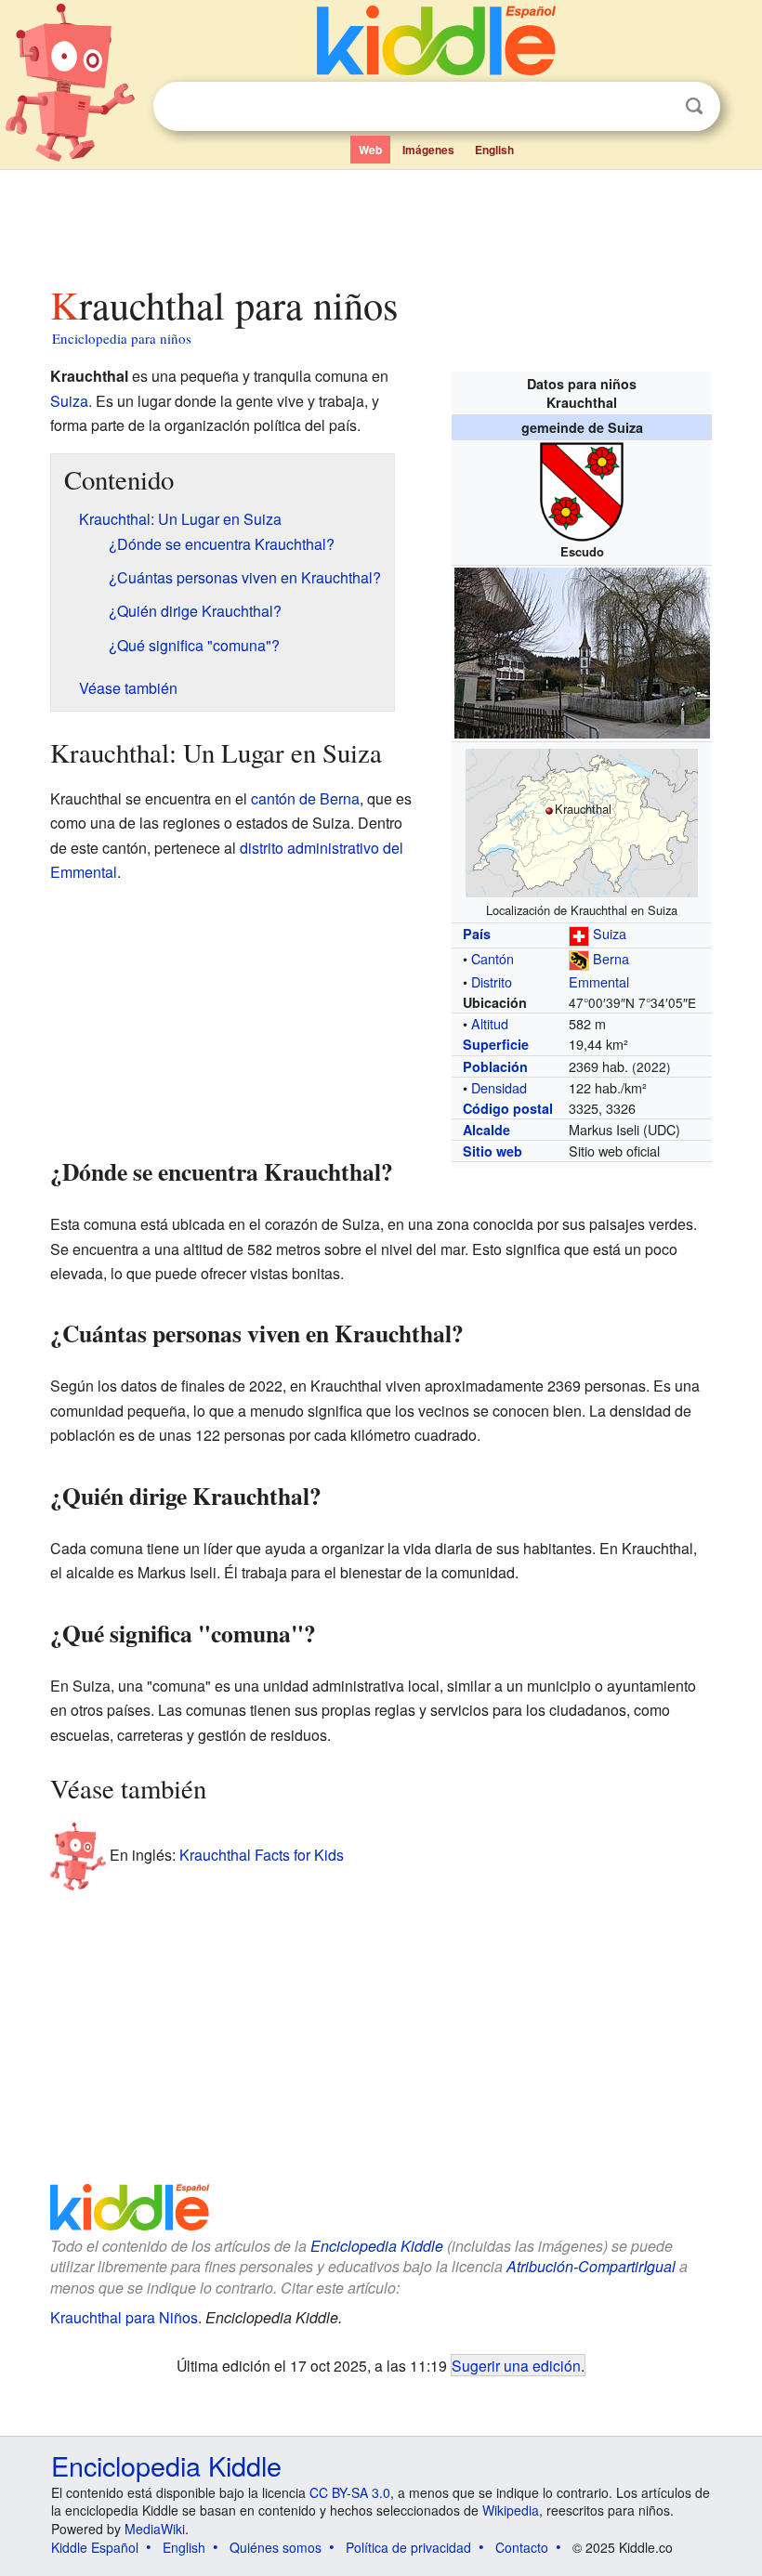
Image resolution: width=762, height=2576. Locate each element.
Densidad (499, 1087)
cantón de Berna (305, 798)
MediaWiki (155, 2529)
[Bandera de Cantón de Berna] (579, 958)
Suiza (610, 933)
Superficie (496, 1044)
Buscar (694, 106)
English (494, 150)
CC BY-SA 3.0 (350, 2492)
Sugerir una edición (516, 2365)
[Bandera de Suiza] (579, 933)
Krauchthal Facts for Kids (262, 1855)
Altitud (490, 1023)
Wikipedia (511, 2510)
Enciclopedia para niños (122, 338)
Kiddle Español (95, 2547)
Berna (611, 958)
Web (370, 150)
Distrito (492, 981)
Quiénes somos (276, 2547)
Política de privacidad (408, 2547)
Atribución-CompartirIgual (591, 2266)
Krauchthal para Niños (124, 2317)
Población (495, 1066)
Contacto (522, 2547)
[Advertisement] (381, 222)
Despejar (656, 107)
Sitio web (493, 1151)
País (477, 934)
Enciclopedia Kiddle (377, 2246)
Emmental (599, 981)
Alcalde (486, 1130)
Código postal (508, 1108)
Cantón (493, 958)
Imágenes (428, 150)
